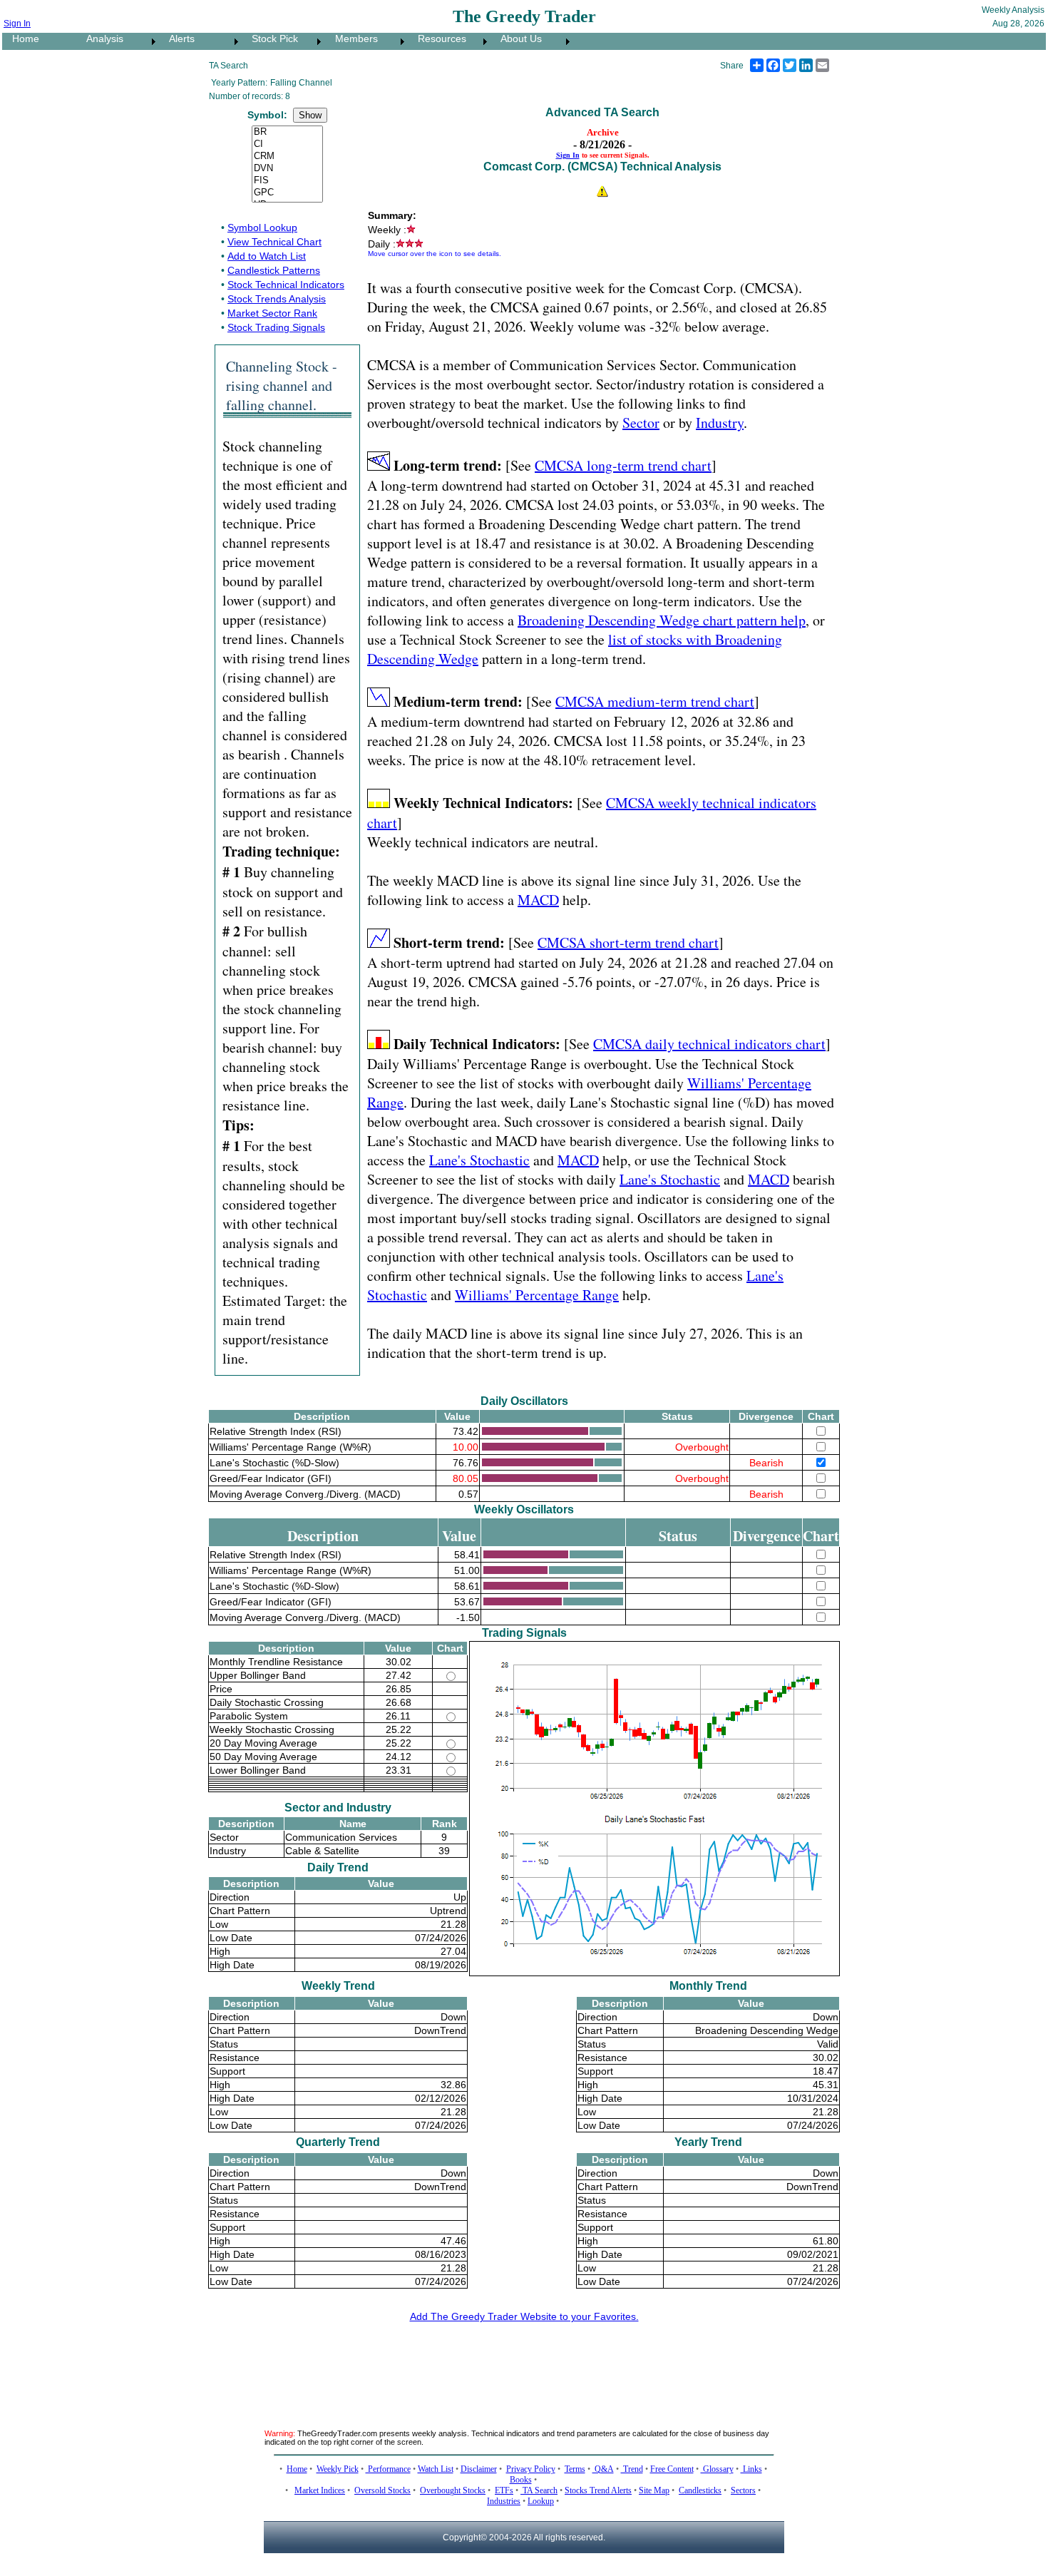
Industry (720, 423)
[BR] (287, 132)
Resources (438, 39)
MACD (538, 900)
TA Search (539, 2490)
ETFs (504, 2490)
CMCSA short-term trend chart (628, 942)
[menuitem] (39, 41)
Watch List (436, 2469)
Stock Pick (271, 39)
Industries (504, 2501)
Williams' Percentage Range (537, 1295)
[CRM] (287, 157)
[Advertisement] (524, 2367)
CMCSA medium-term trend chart (655, 701)
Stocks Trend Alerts (598, 2490)
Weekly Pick (338, 2469)
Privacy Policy (531, 2469)
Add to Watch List (267, 256)
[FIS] (287, 181)
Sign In (17, 24)
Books (521, 2480)
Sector (641, 423)
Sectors (743, 2490)
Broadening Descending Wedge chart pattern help (662, 620)
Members (352, 39)
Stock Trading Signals (276, 327)
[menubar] (288, 41)
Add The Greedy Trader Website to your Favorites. (524, 2316)
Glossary (717, 2469)
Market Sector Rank (272, 313)
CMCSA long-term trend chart (623, 465)
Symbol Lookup (262, 228)
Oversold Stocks (382, 2490)
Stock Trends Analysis (277, 299)
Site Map (654, 2490)
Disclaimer (479, 2469)
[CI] (287, 144)
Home (21, 39)
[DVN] (287, 169)
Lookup (541, 2501)
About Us (517, 39)
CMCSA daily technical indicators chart (709, 1044)
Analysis (101, 39)
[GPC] (287, 193)
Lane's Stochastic (479, 1160)
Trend (632, 2469)
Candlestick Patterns (274, 270)
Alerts (178, 39)
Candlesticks (700, 2490)
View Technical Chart (274, 242)
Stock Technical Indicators (286, 285)
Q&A (603, 2469)
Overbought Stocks (453, 2490)
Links (751, 2469)
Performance (388, 2469)
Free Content (672, 2469)
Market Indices (320, 2490)
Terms (575, 2469)
